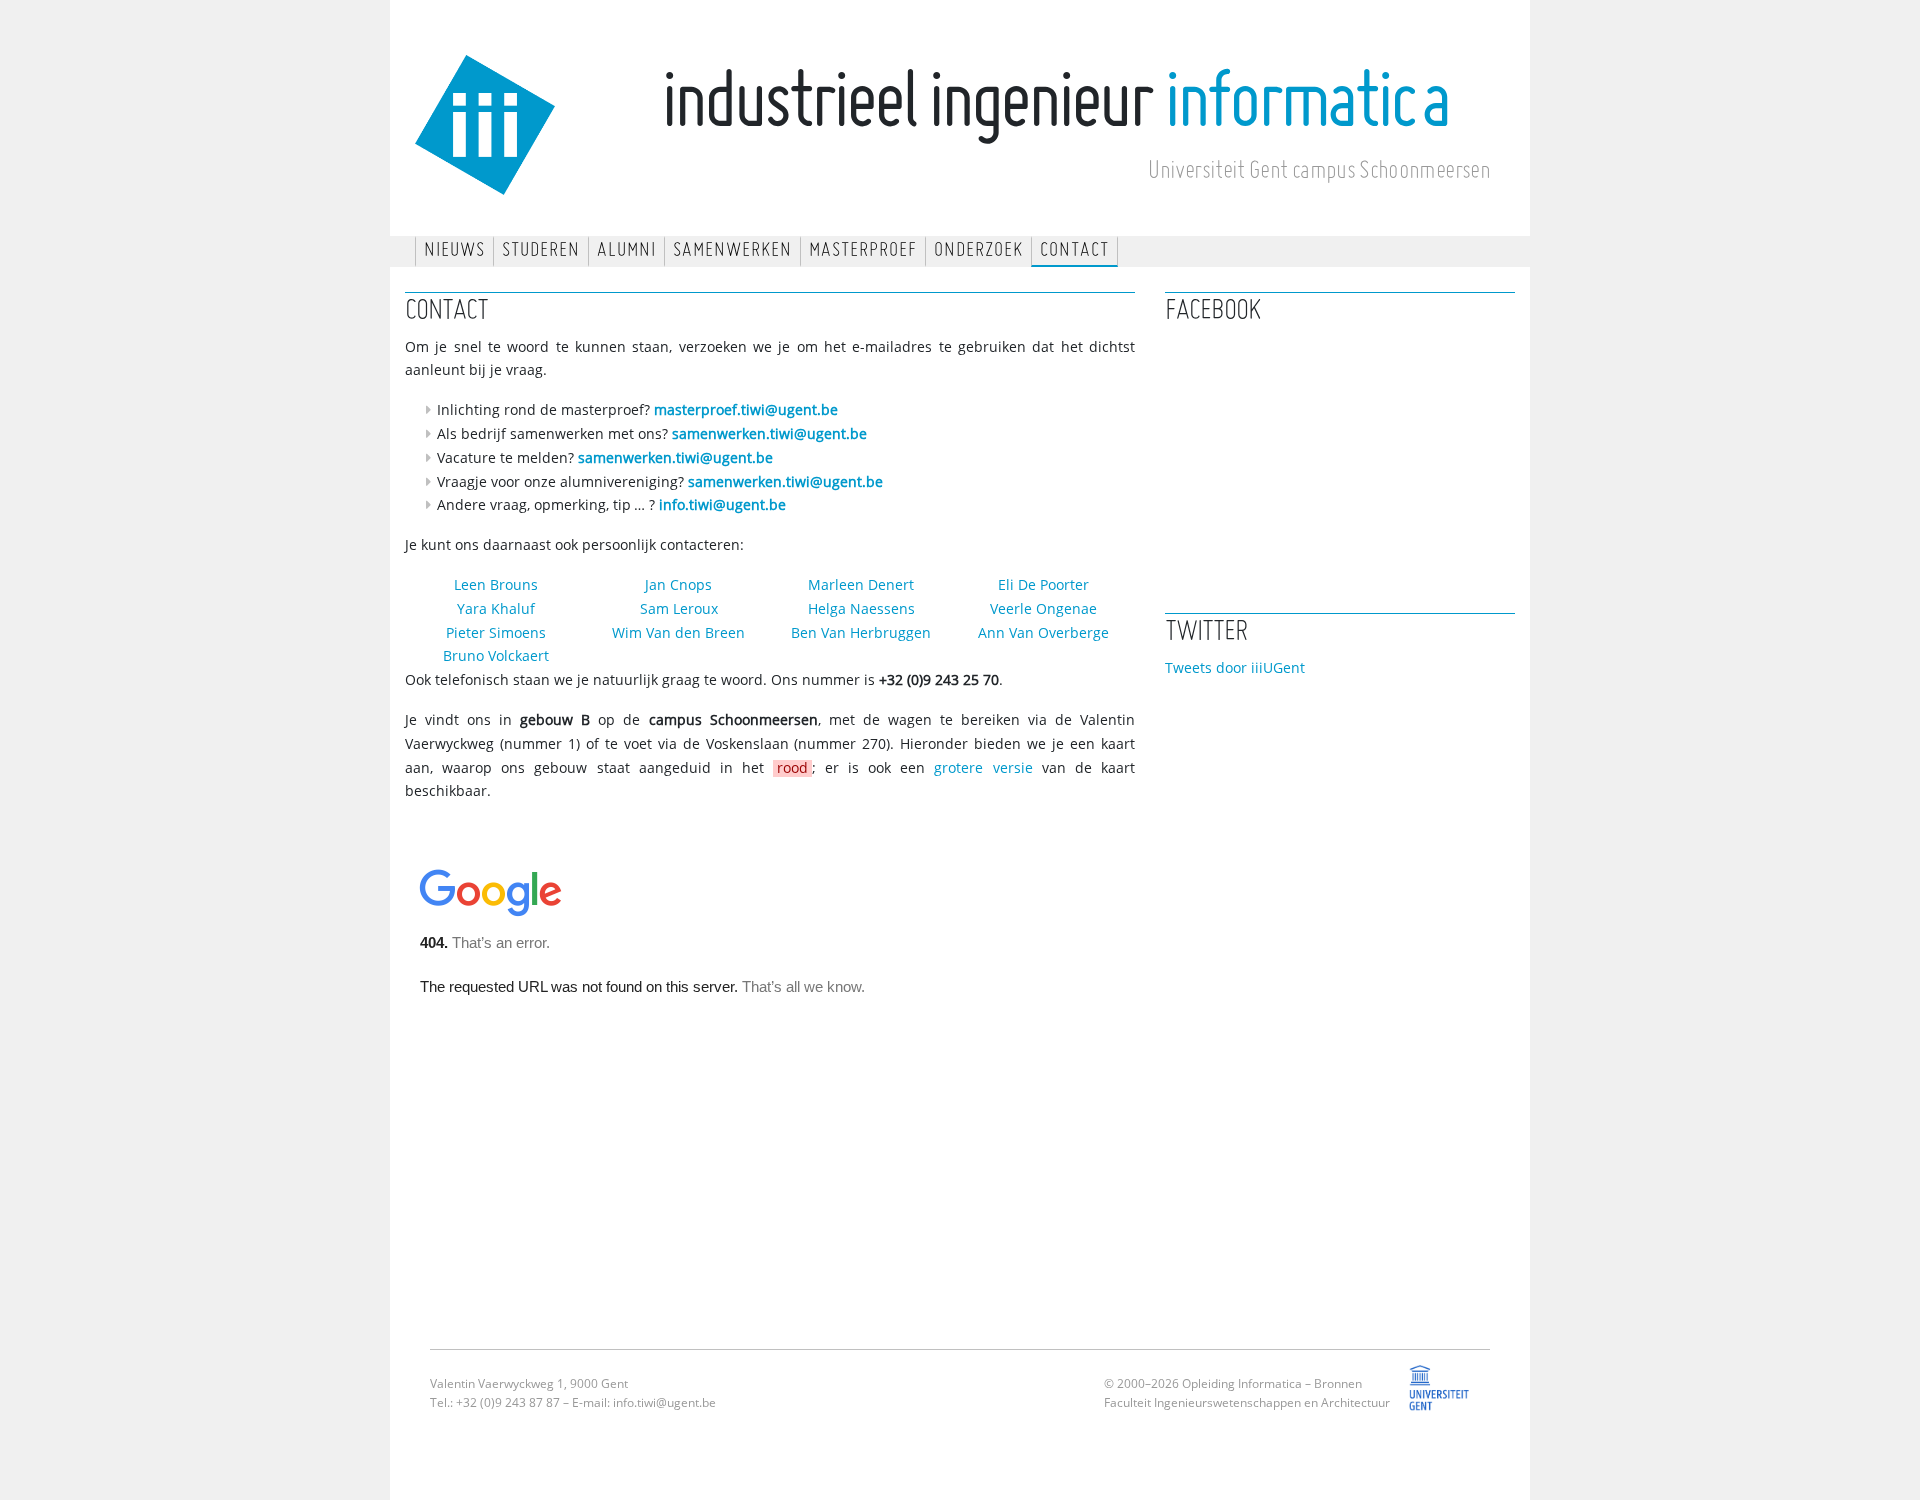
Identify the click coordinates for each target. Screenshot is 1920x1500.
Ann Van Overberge (1043, 633)
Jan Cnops (678, 585)
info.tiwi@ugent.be (722, 505)
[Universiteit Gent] (1440, 1402)
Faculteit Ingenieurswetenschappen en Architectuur (1247, 1403)
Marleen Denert (861, 585)
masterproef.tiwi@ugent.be (746, 410)
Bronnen (1338, 1384)
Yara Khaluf (496, 609)
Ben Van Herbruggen (861, 633)
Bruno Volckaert (496, 656)
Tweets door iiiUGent (1235, 668)
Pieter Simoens (496, 633)
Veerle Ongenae (1043, 609)
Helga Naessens (861, 609)
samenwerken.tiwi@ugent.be (769, 434)
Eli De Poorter (1043, 585)
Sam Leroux (679, 609)
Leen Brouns (496, 585)
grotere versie (983, 768)
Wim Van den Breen (678, 633)
